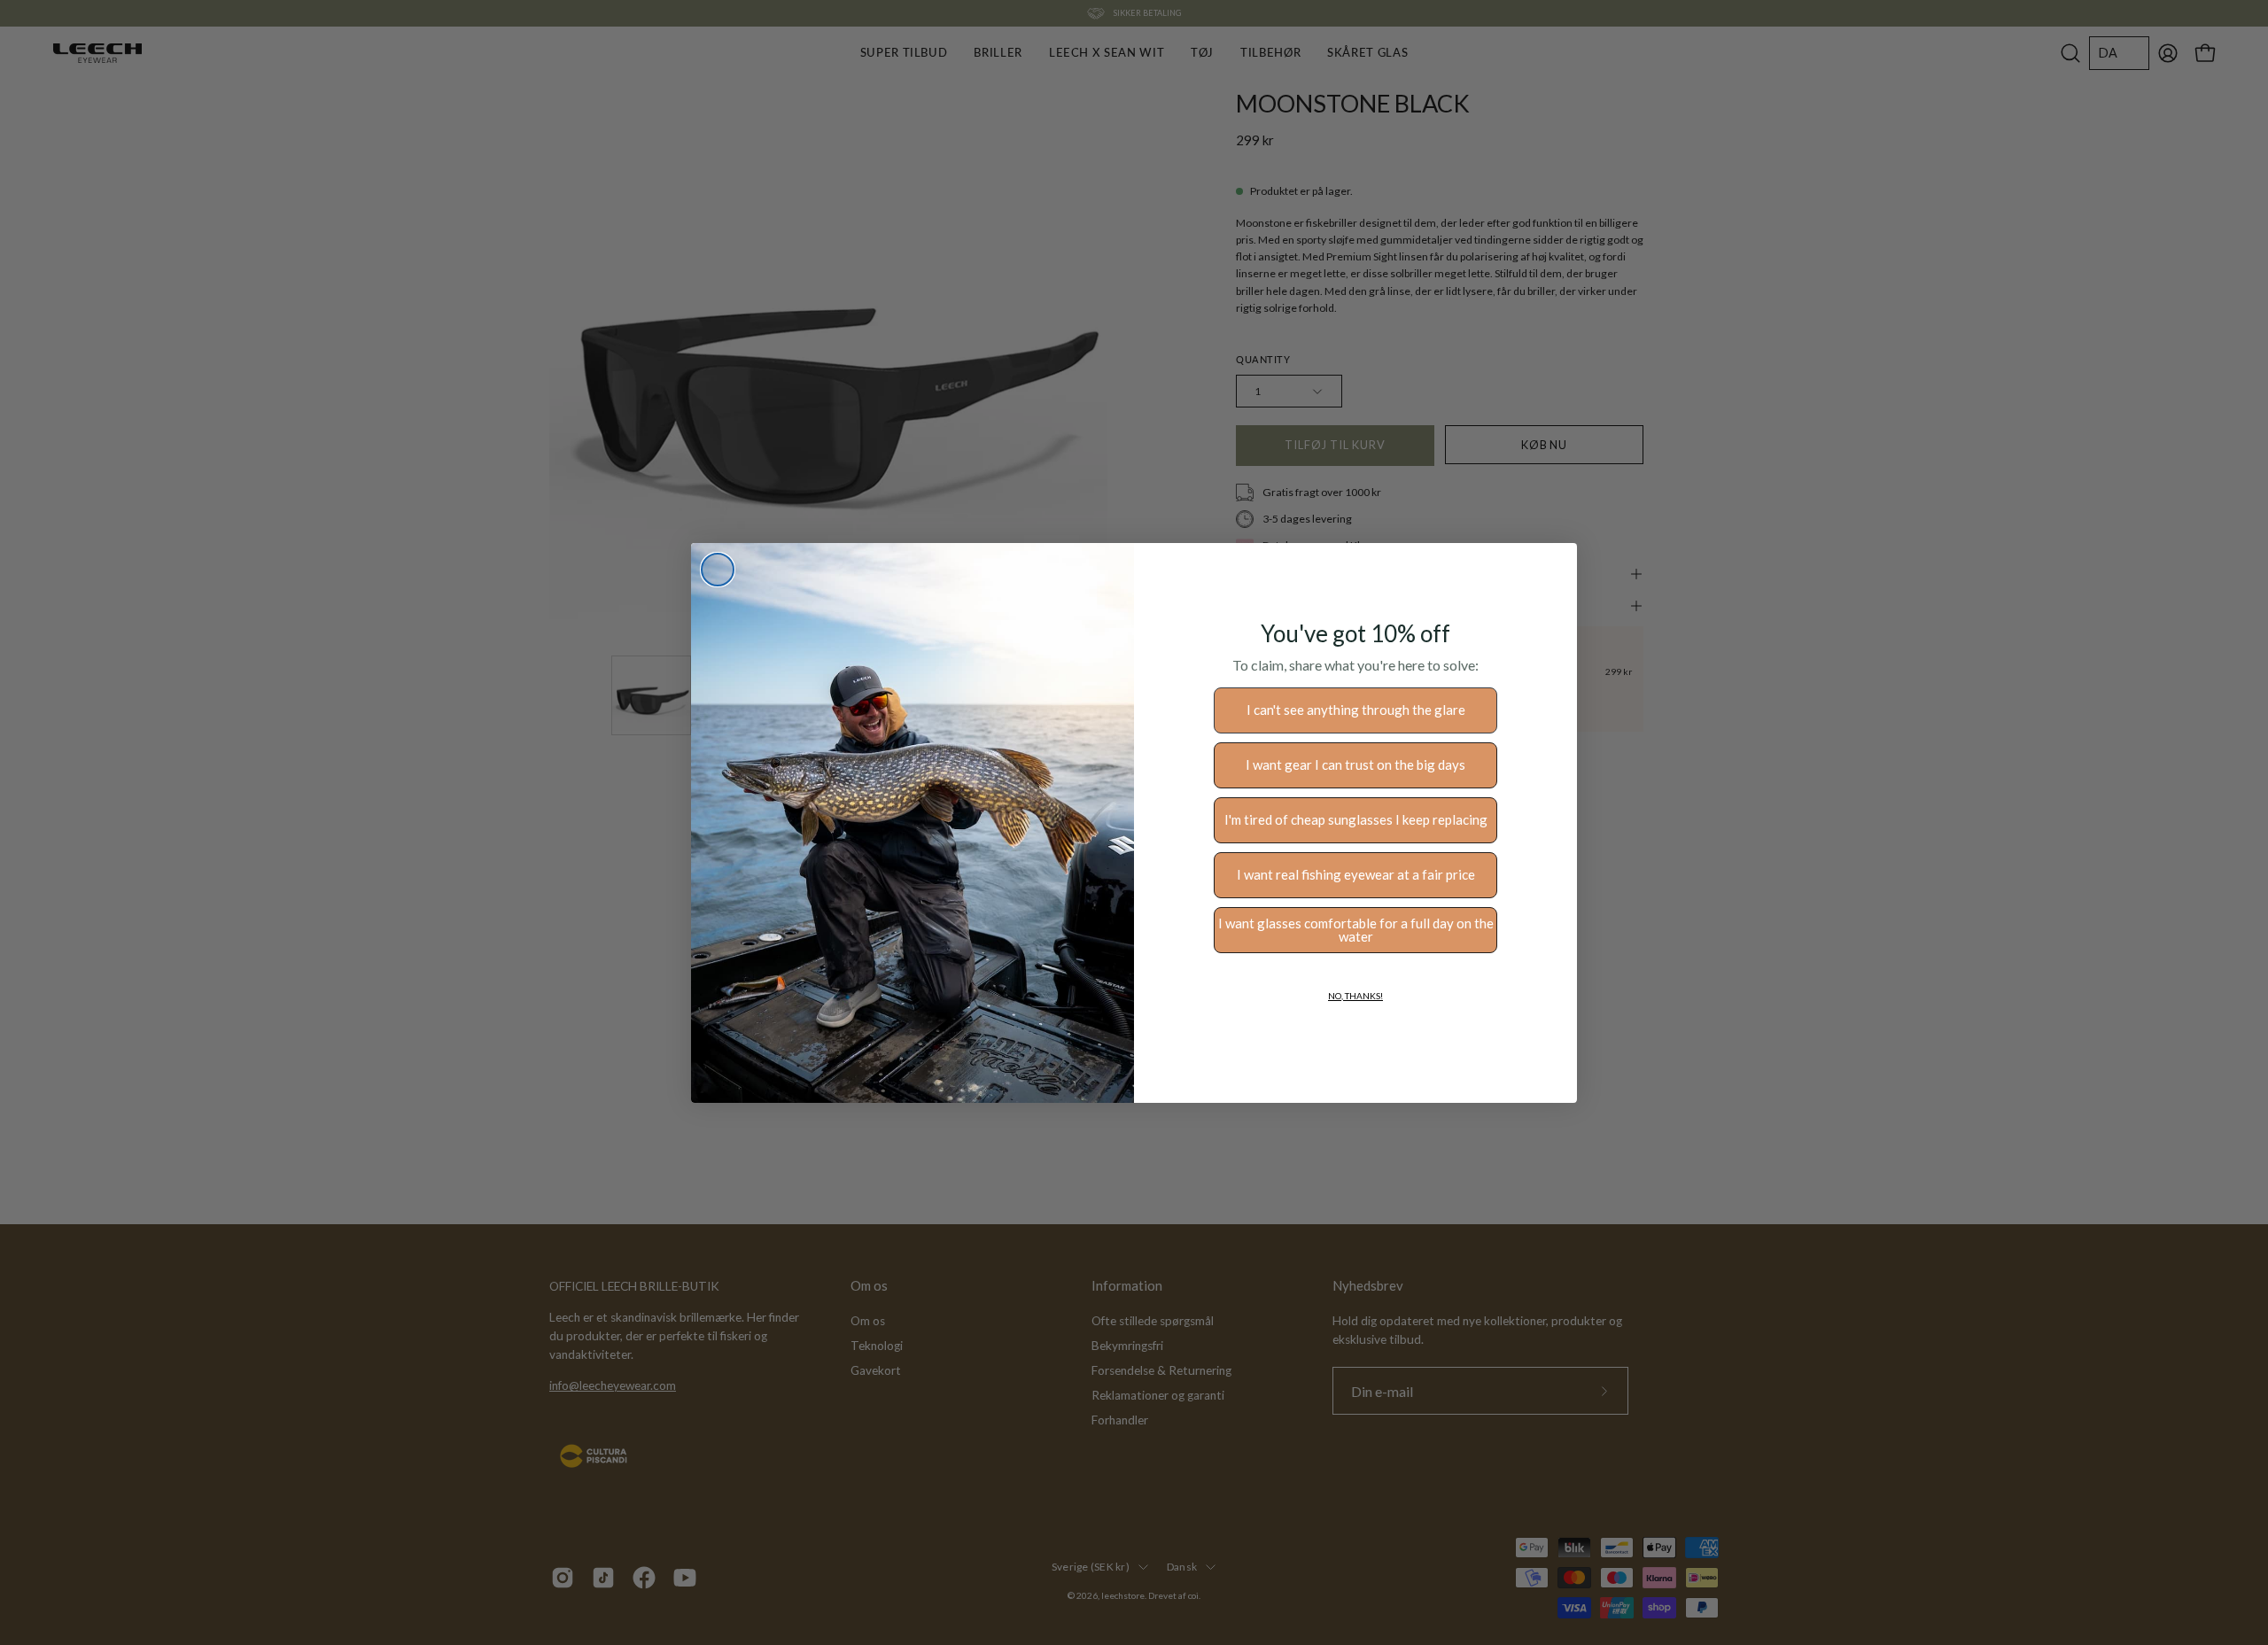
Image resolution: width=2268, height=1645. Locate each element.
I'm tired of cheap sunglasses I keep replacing (1356, 819)
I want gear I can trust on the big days (1355, 764)
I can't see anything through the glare (1356, 710)
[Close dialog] (718, 570)
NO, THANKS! (1355, 996)
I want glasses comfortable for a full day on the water (1356, 930)
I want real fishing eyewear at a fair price (1356, 874)
